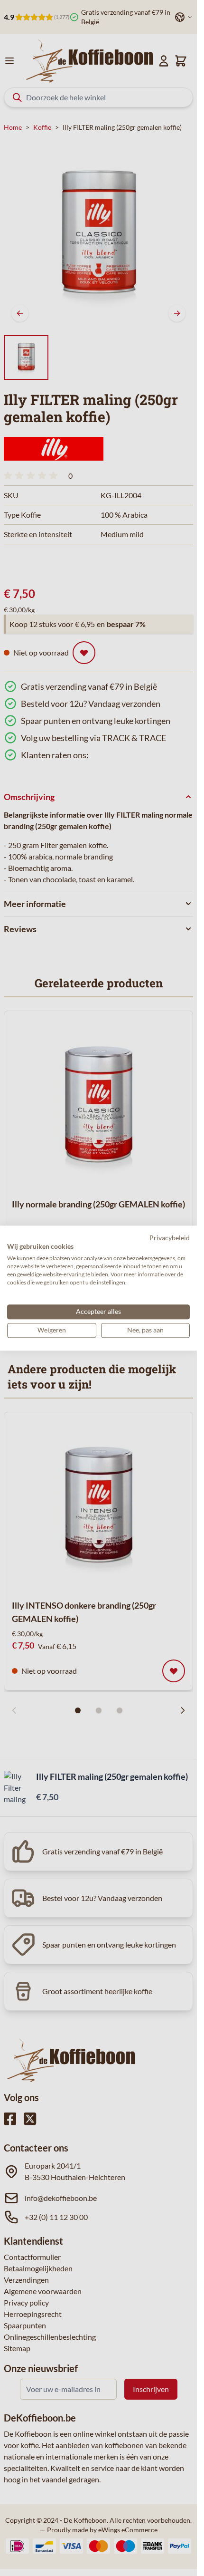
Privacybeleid (170, 1238)
